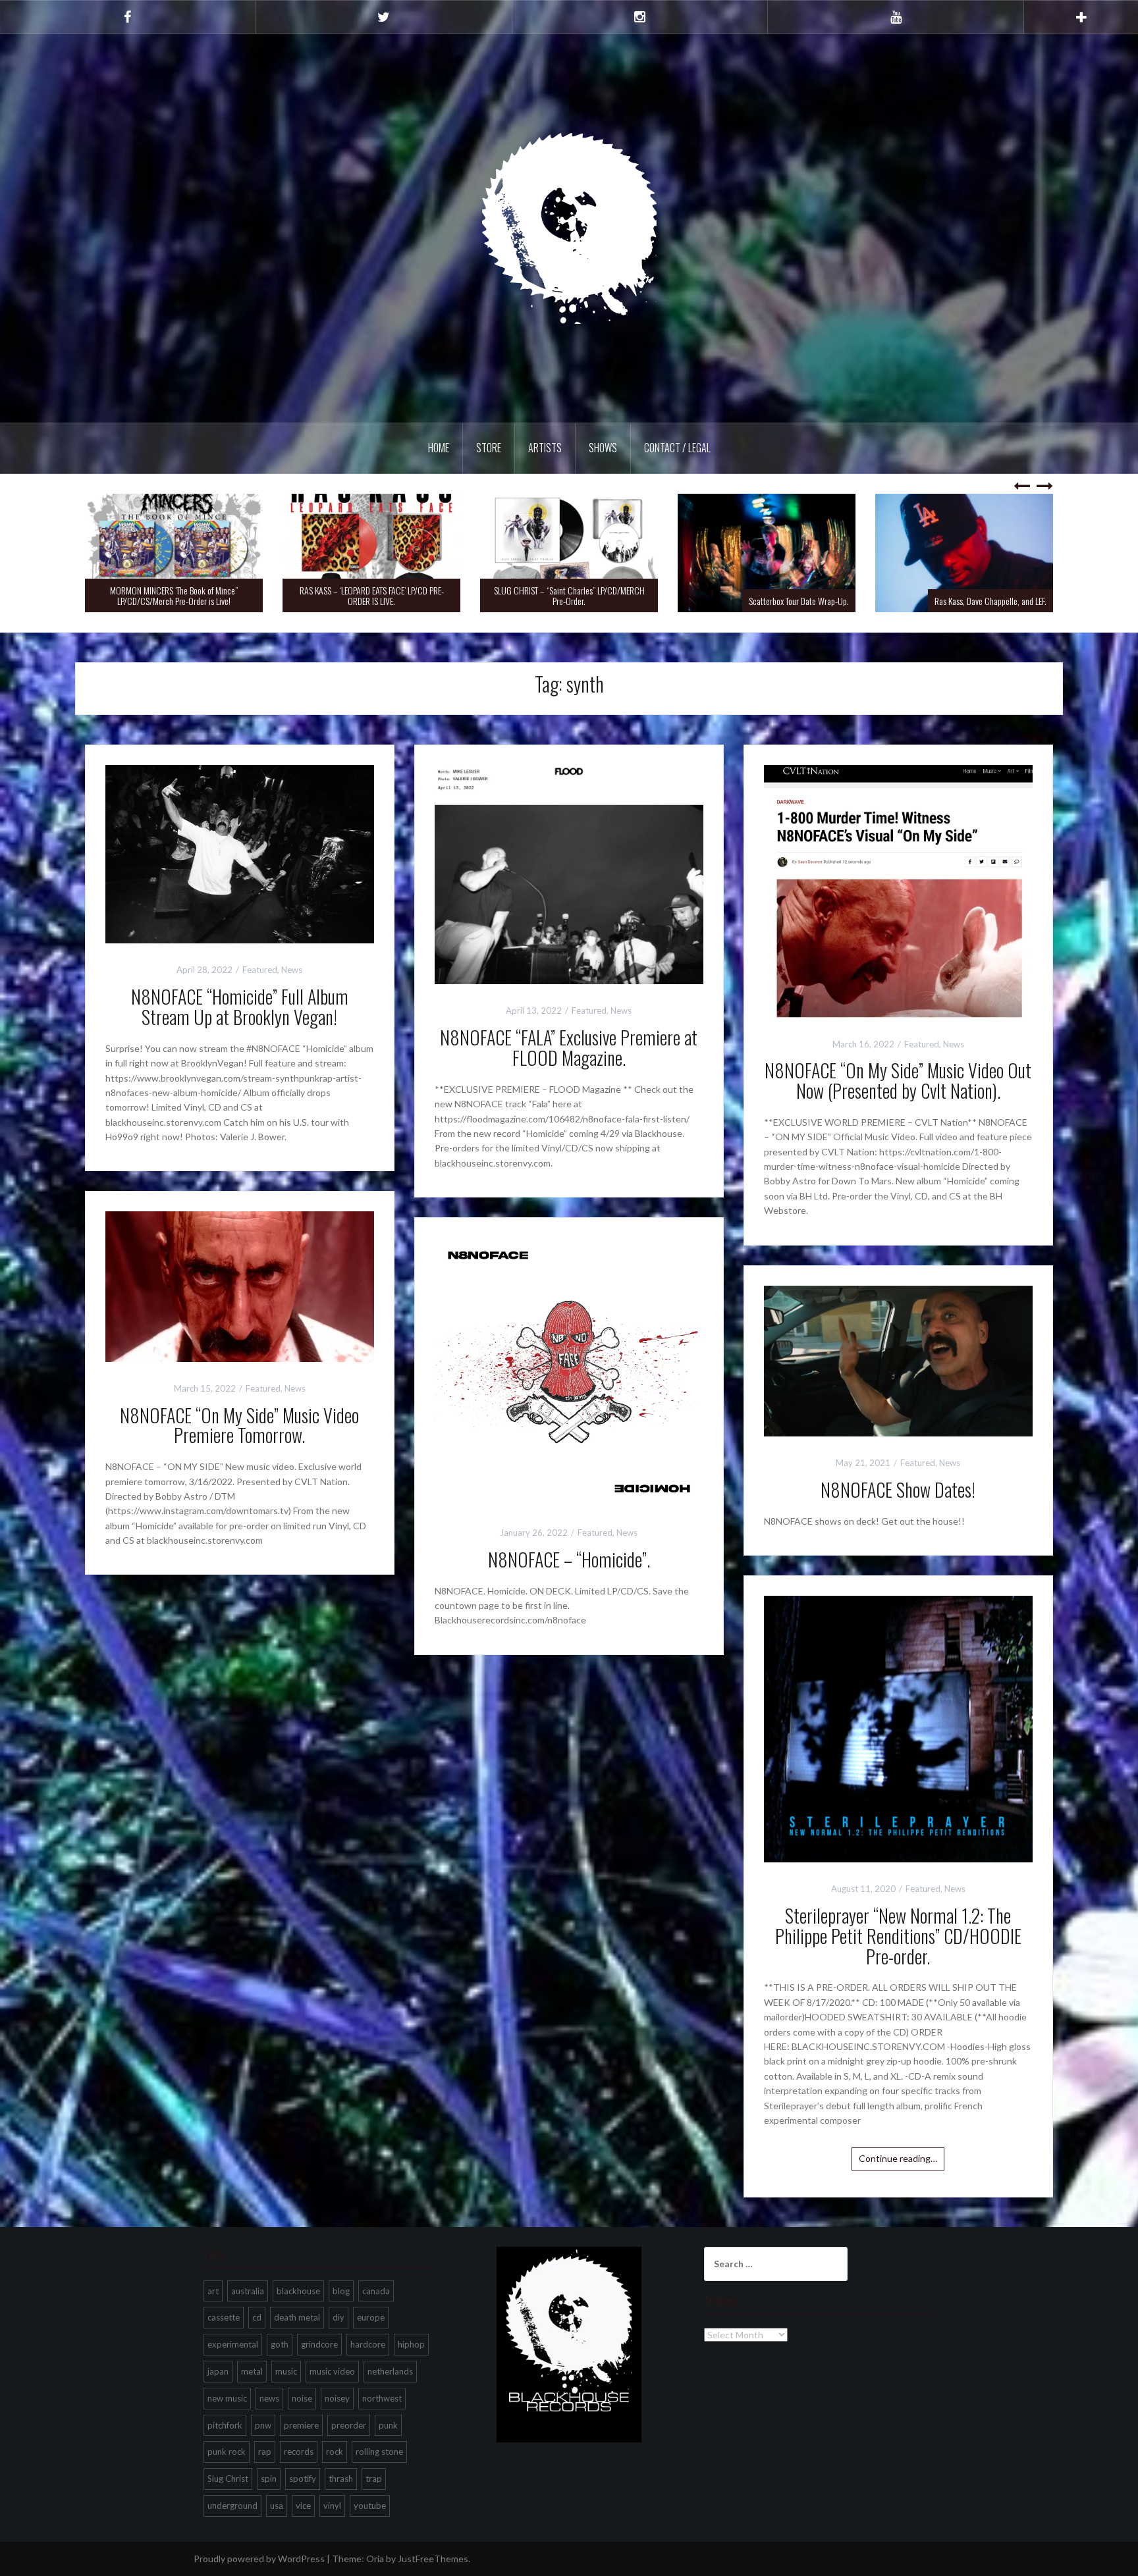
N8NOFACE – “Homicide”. (569, 1559)
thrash (341, 2479)
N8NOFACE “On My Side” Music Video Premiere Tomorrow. (239, 1425)
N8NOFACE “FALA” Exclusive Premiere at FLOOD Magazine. (569, 1047)
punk (388, 2425)
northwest (382, 2398)
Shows (603, 448)
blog (341, 2291)
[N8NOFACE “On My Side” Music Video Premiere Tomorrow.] (240, 1285)
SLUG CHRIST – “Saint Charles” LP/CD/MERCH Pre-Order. (372, 595)
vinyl (332, 2506)
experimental (233, 2344)
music (286, 2371)
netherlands (390, 2371)
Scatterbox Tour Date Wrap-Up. (601, 601)
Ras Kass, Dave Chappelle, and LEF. (793, 601)
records (299, 2452)
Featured (260, 970)
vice (303, 2506)
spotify (303, 2479)
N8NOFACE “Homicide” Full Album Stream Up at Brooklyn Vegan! (240, 1007)
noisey (337, 2398)
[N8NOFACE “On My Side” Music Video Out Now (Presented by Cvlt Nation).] (898, 890)
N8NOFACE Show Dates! (898, 1489)
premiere (301, 2425)
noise (302, 2398)
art (213, 2291)
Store (489, 448)
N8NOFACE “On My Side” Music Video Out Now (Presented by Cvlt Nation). (898, 1080)
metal (252, 2371)
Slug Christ (228, 2479)
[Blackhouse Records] (569, 227)
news (269, 2398)
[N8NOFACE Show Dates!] (898, 1360)
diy (339, 2317)
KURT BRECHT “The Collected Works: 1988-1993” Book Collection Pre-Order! (964, 595)
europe (371, 2317)
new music (227, 2398)
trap (374, 2479)
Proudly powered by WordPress (259, 2559)
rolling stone (379, 2452)
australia (248, 2291)
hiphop (411, 2344)
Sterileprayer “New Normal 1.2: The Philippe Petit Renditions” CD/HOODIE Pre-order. (898, 1936)
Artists (545, 448)
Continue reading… (898, 2158)
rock (335, 2452)
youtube (370, 2506)
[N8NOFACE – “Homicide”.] (569, 1371)
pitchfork (225, 2425)
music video (332, 2371)
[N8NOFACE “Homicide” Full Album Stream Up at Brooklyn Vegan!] (240, 853)
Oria (375, 2559)
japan (218, 2371)
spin (269, 2479)
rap (265, 2452)
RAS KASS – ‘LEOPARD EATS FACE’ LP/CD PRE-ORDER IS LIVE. (174, 595)
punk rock (227, 2452)
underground (232, 2506)
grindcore (319, 2344)
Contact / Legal (677, 448)
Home (439, 448)
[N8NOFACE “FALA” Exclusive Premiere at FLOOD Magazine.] (569, 873)
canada (376, 2291)
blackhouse (298, 2291)
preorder (349, 2425)
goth (280, 2344)
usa (277, 2506)
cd (257, 2317)
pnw (263, 2425)
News (292, 970)
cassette (224, 2317)
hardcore (368, 2344)
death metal (297, 2317)
